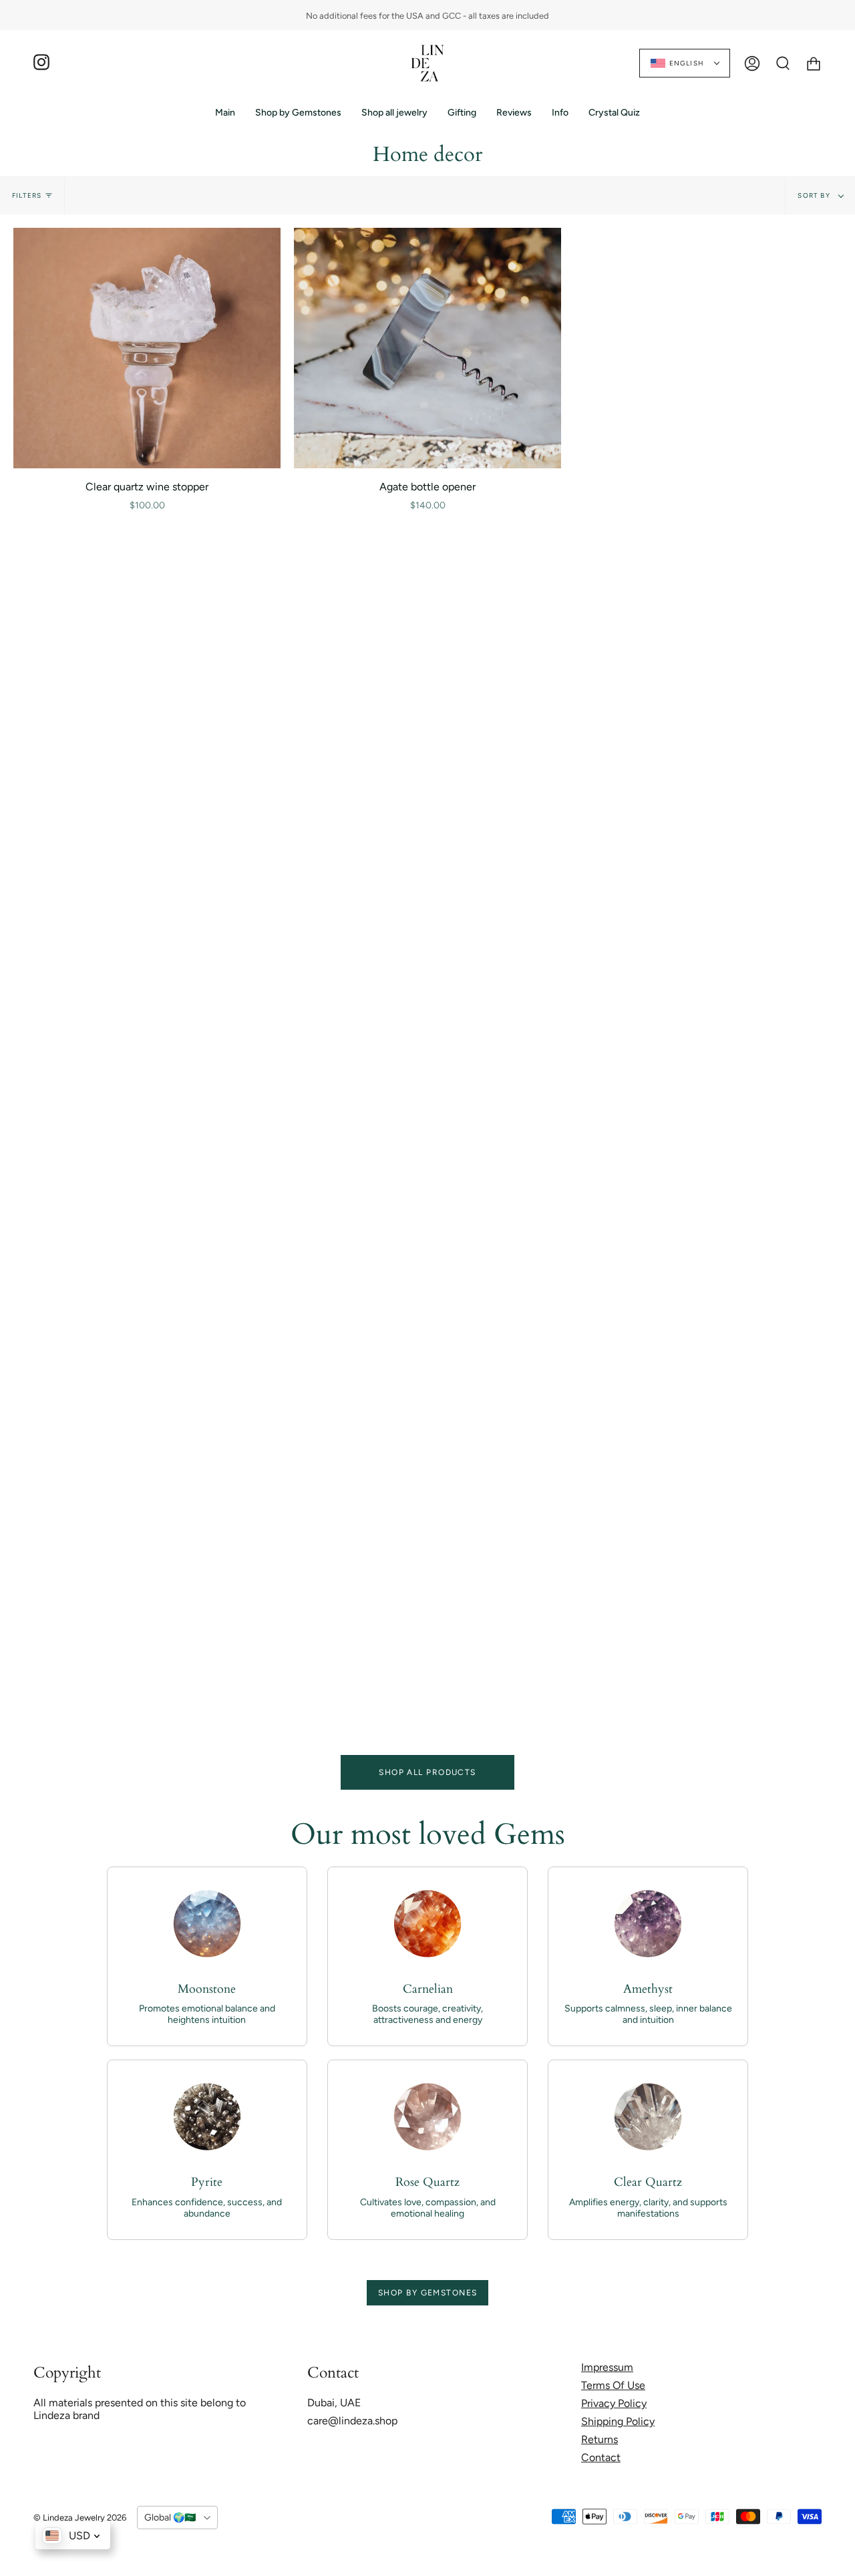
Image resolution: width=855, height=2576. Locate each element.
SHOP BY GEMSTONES (427, 2293)
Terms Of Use (613, 2385)
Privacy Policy (614, 2403)
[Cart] (814, 63)
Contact (601, 2457)
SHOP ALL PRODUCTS (427, 1772)
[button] (298, 113)
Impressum (607, 2367)
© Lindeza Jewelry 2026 (80, 2518)
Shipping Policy (618, 2421)
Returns (600, 2439)
